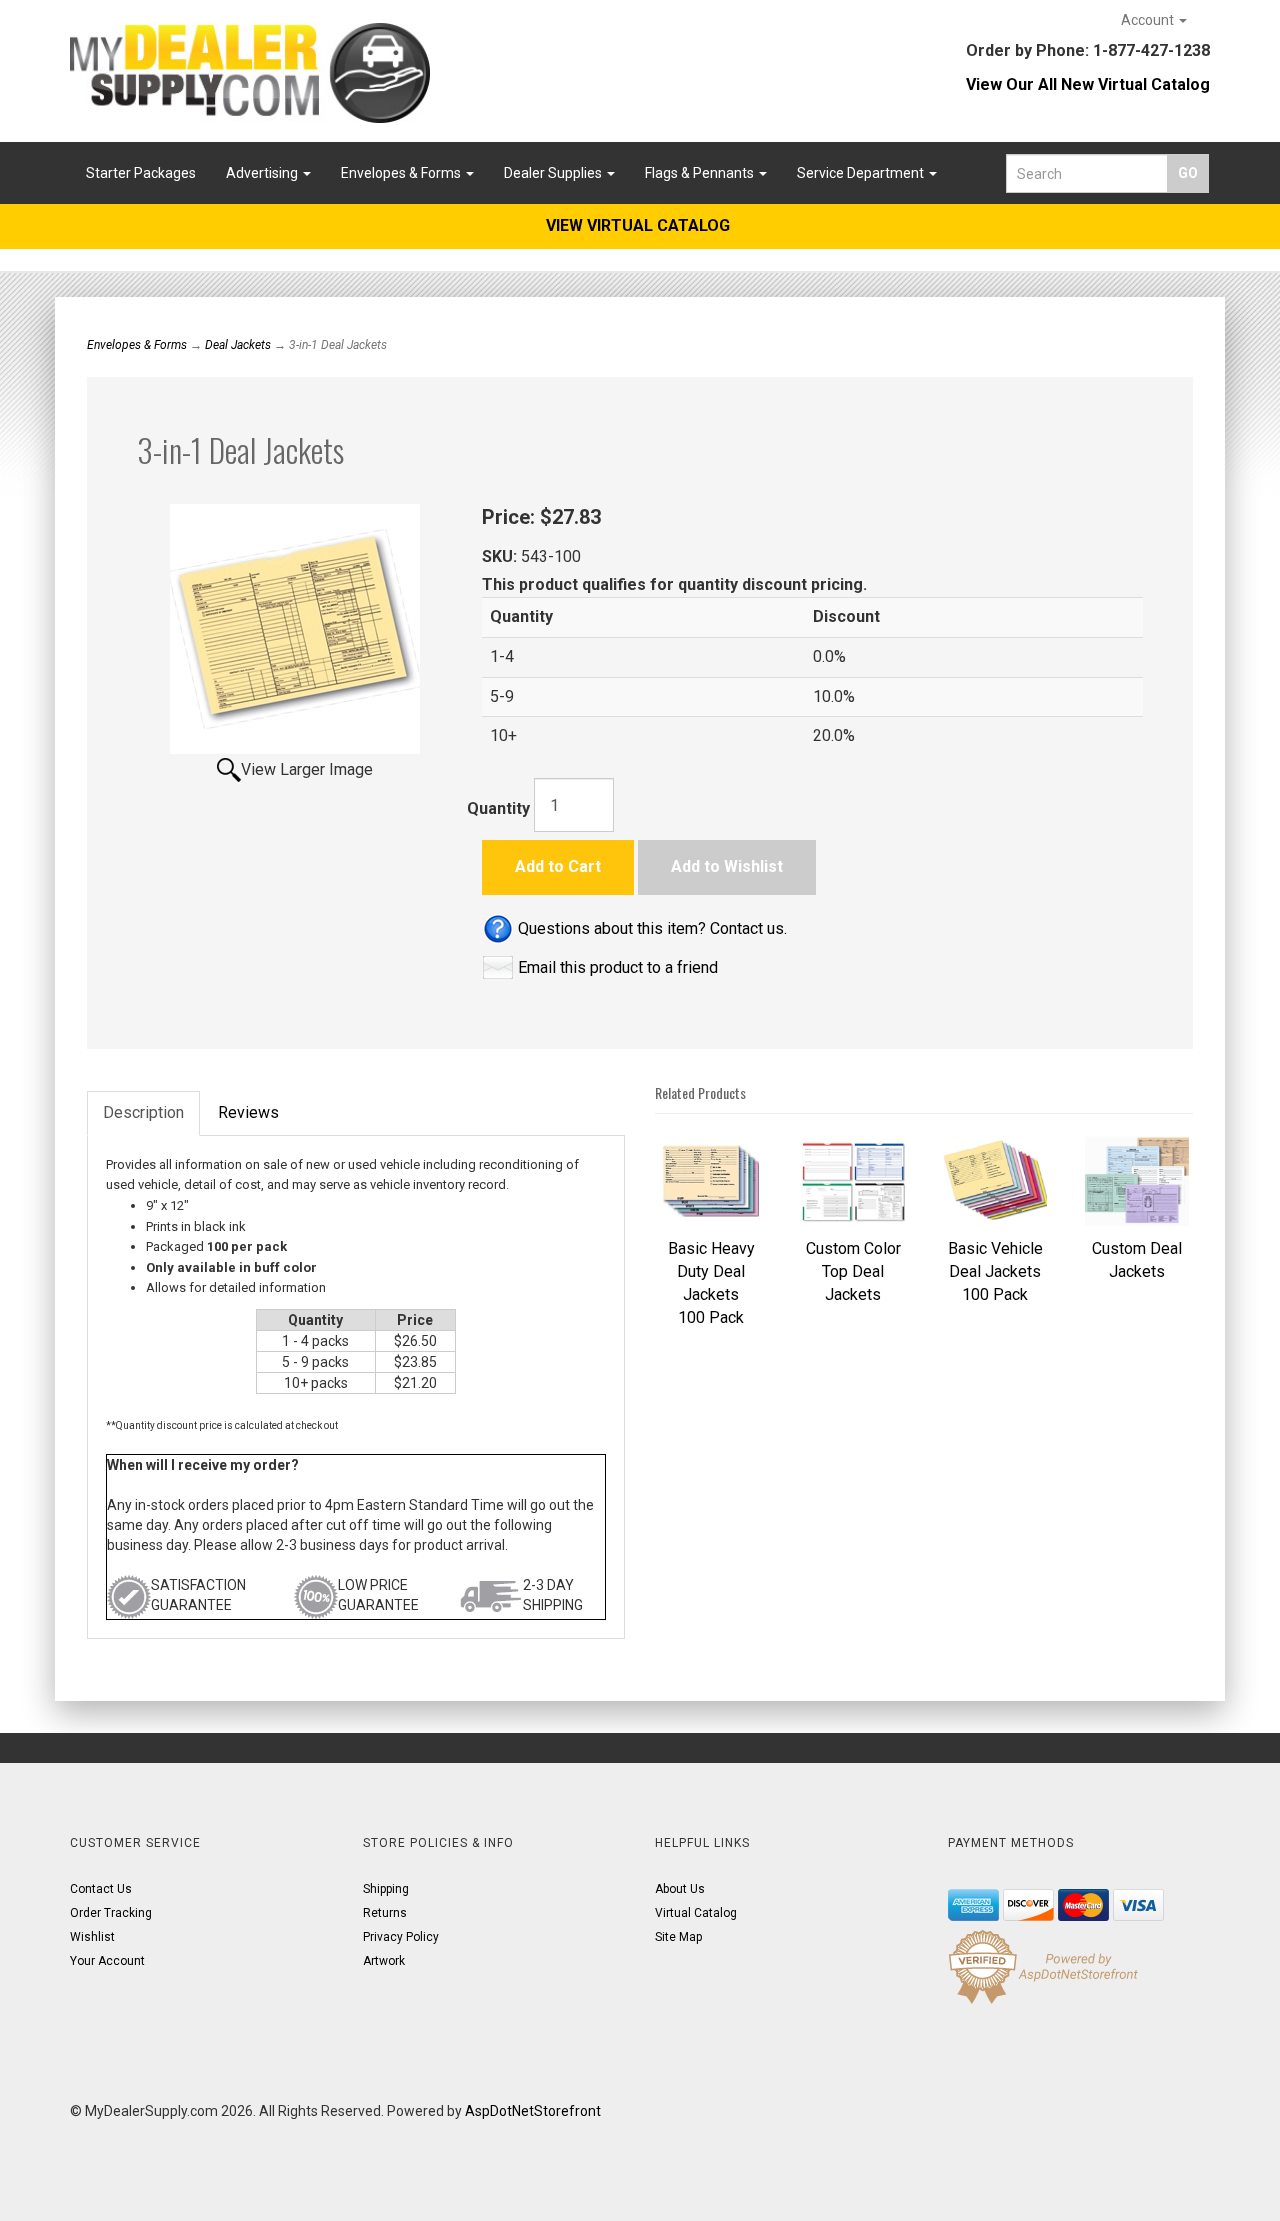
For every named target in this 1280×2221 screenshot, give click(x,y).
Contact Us (101, 1889)
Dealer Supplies (554, 173)
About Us (680, 1889)
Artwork (384, 1961)
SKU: (501, 556)
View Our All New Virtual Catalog (1088, 84)
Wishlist (92, 1937)
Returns (385, 1913)
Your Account (107, 1961)
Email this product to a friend (618, 967)
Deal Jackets (238, 345)
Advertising (263, 173)
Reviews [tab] (248, 1112)
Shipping (386, 1889)
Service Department (862, 173)
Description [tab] (143, 1112)
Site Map (678, 1937)
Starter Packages (141, 173)
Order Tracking (111, 1913)
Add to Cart (558, 866)
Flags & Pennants (701, 173)
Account (1149, 20)
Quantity (498, 808)
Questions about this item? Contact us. (652, 928)
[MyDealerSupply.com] (250, 73)
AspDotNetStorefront (533, 2111)
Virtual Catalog (696, 1913)
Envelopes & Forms (402, 173)
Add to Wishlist (727, 866)
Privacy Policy (401, 1937)
